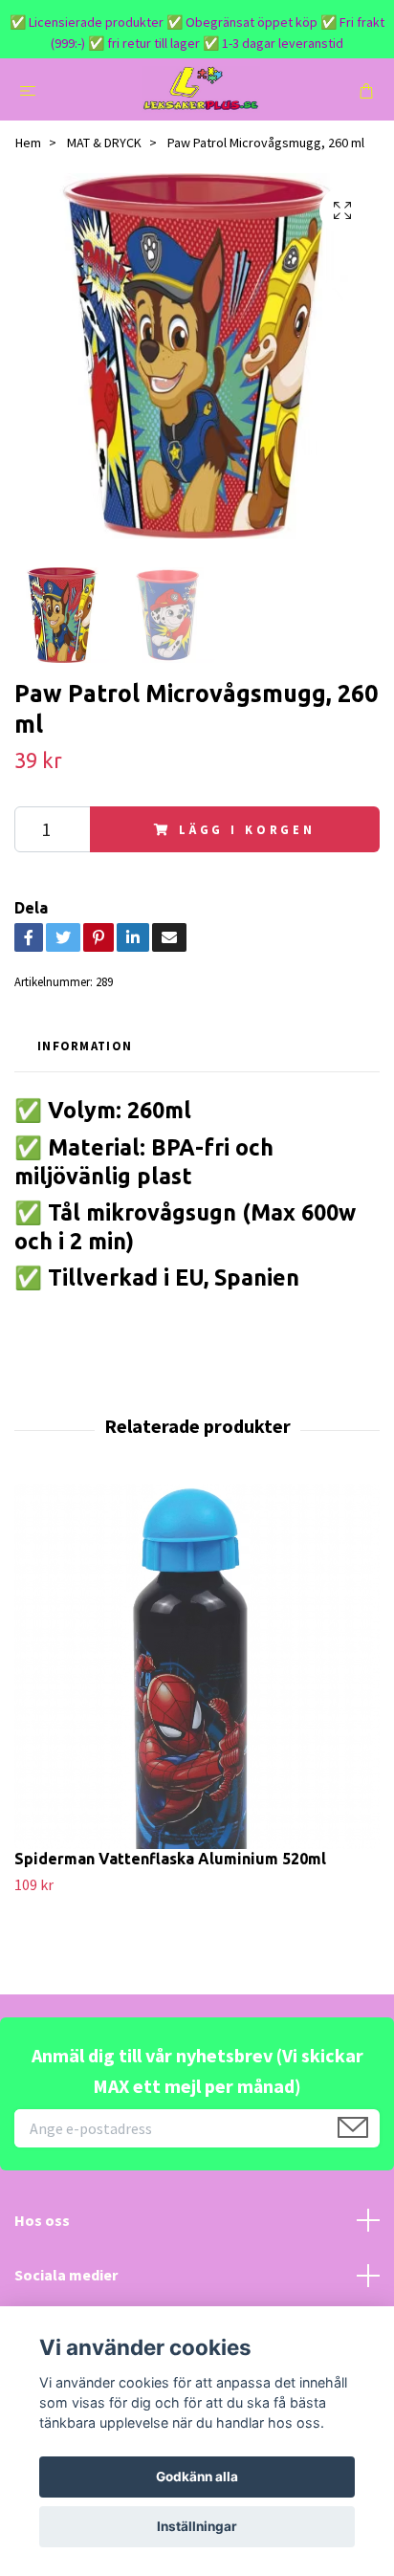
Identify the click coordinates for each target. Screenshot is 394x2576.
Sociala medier (66, 2275)
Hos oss (42, 2220)
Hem (28, 143)
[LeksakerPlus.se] (200, 89)
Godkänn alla (197, 2477)
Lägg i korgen (247, 829)
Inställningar (197, 2526)
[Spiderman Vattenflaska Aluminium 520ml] (197, 1666)
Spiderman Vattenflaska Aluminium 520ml (170, 1859)
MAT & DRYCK (104, 143)
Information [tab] (85, 1046)
